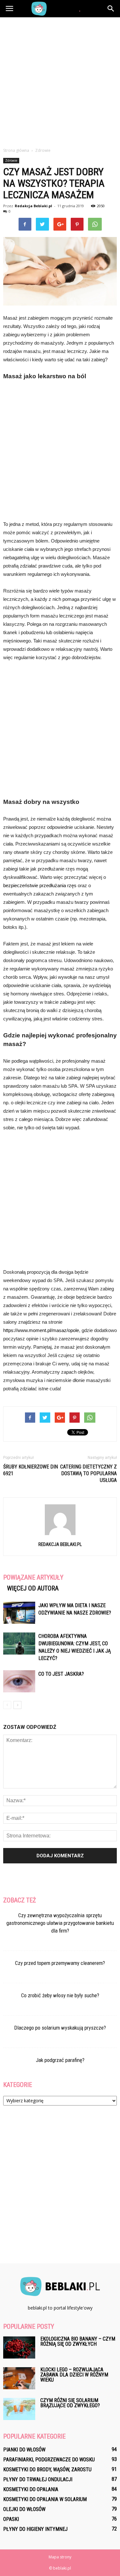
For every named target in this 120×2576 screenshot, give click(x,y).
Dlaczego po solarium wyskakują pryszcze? (60, 2028)
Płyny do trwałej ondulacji (38, 2479)
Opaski (11, 2519)
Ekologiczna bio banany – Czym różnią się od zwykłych (78, 2341)
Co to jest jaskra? (61, 1674)
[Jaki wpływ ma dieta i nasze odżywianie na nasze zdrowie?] (19, 1613)
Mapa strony (60, 2557)
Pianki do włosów (24, 2450)
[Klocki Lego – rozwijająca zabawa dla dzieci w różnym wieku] (19, 2378)
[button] (111, 9)
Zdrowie (11, 160)
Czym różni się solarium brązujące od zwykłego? (70, 2403)
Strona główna (16, 150)
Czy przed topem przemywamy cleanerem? (60, 1963)
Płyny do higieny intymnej (35, 2529)
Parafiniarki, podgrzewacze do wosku (49, 2460)
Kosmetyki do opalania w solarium (45, 2499)
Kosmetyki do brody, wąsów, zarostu (47, 2470)
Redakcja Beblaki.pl (33, 206)
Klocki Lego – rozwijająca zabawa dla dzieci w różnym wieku (74, 2375)
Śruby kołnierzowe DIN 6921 (31, 1470)
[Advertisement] (60, 81)
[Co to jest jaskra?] (19, 1681)
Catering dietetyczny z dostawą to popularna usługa (88, 1473)
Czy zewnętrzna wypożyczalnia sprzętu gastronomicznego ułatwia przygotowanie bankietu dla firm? (60, 1923)
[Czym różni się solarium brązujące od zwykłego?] (19, 2409)
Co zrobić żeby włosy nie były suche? (60, 1995)
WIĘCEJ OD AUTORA (33, 1588)
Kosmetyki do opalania (31, 2489)
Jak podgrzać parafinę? (60, 2060)
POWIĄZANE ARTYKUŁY (33, 1577)
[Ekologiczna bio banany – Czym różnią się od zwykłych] (19, 2347)
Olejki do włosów (24, 2509)
